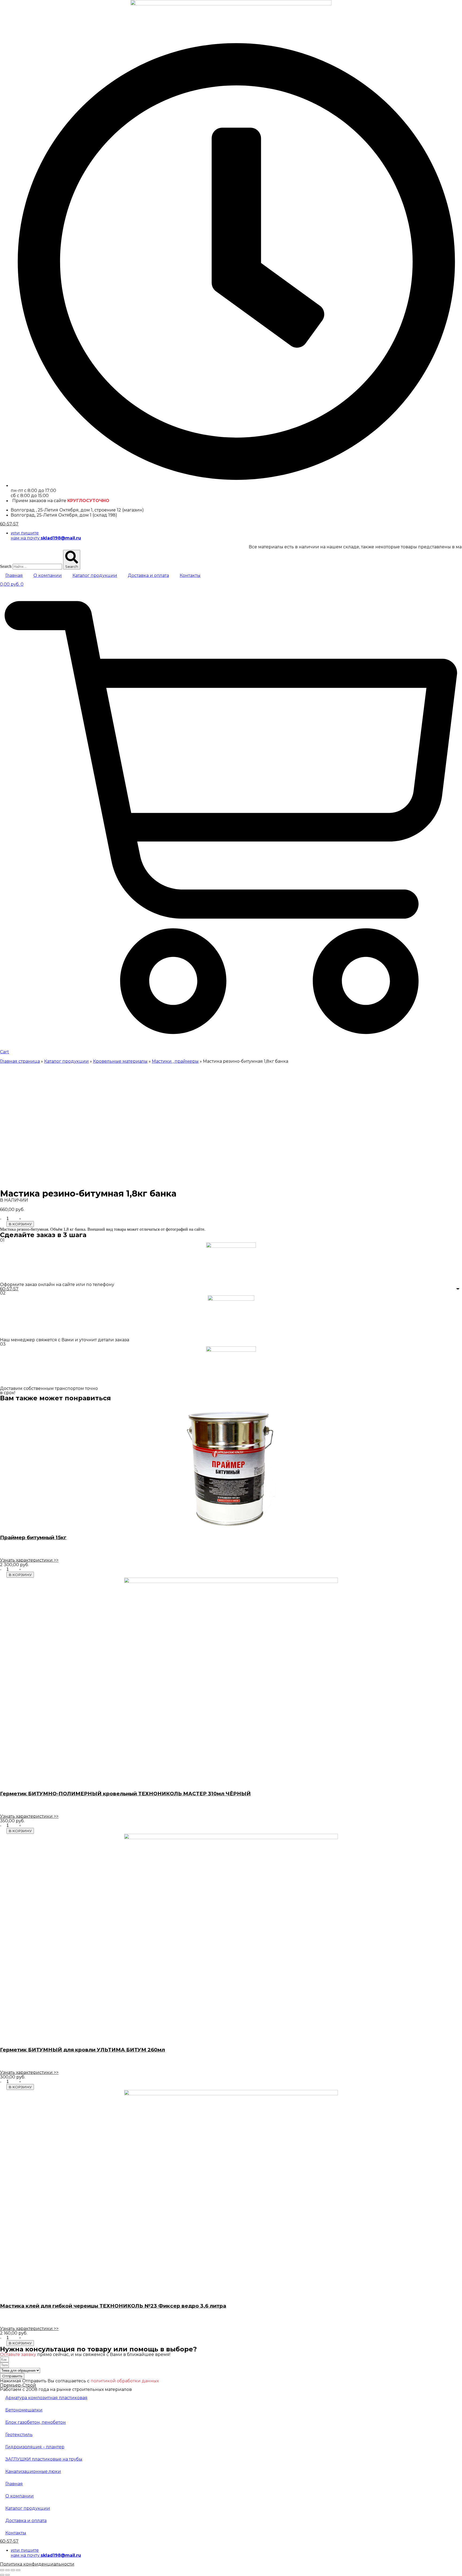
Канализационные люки (33, 2471)
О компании (48, 575)
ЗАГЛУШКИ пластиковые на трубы (44, 2459)
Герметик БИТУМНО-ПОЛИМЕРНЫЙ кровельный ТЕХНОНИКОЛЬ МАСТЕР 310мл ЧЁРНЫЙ (125, 1794)
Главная (14, 575)
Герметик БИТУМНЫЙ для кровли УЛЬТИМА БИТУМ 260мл (82, 2050)
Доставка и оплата (148, 575)
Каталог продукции (95, 575)
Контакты (190, 575)
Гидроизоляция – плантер (35, 2447)
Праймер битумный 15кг (33, 1537)
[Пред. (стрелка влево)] (2, 2575)
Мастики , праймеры (175, 1061)
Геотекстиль (19, 2435)
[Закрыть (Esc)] (2, 2570)
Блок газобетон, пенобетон (36, 2422)
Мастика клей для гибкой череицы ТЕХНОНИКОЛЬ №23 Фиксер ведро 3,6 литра (113, 2306)
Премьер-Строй (18, 2385)
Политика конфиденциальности (37, 2564)
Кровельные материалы (120, 1061)
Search (6, 566)
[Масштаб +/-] (18, 2570)
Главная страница (20, 1061)
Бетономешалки (24, 2410)
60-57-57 (9, 524)
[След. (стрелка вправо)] (7, 2575)
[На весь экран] (13, 2570)
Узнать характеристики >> (29, 1560)
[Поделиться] (7, 2570)
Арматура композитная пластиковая (46, 2398)
